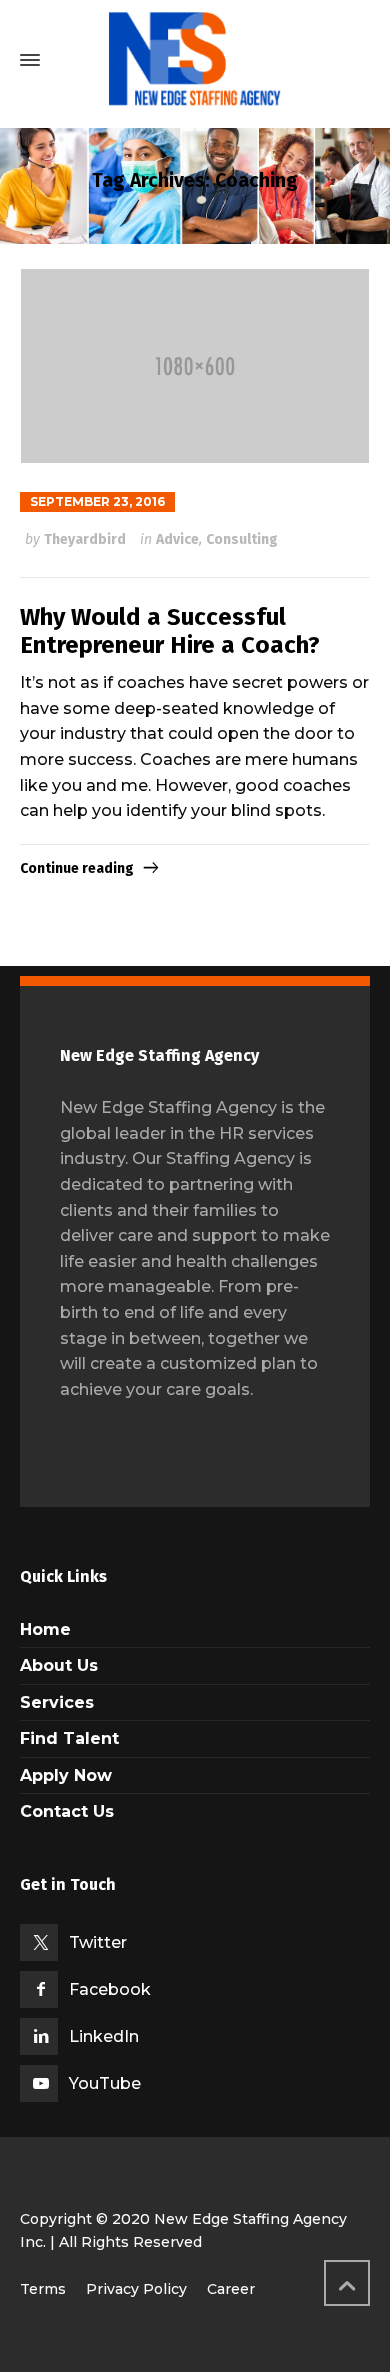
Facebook (110, 1989)
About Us (59, 1665)
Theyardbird (85, 539)
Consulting (242, 539)
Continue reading (77, 868)
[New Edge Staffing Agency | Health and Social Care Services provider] (195, 60)
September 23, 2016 (97, 501)
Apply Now (66, 1775)
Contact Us (67, 1811)
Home (45, 1629)
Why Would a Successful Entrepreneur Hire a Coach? (170, 631)
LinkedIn (104, 2036)
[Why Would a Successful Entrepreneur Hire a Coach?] (195, 366)
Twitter (98, 1942)
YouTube (105, 2083)
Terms (43, 2289)
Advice (177, 539)
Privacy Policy (136, 2289)
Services (57, 1702)
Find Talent (69, 1738)
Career (231, 2289)
